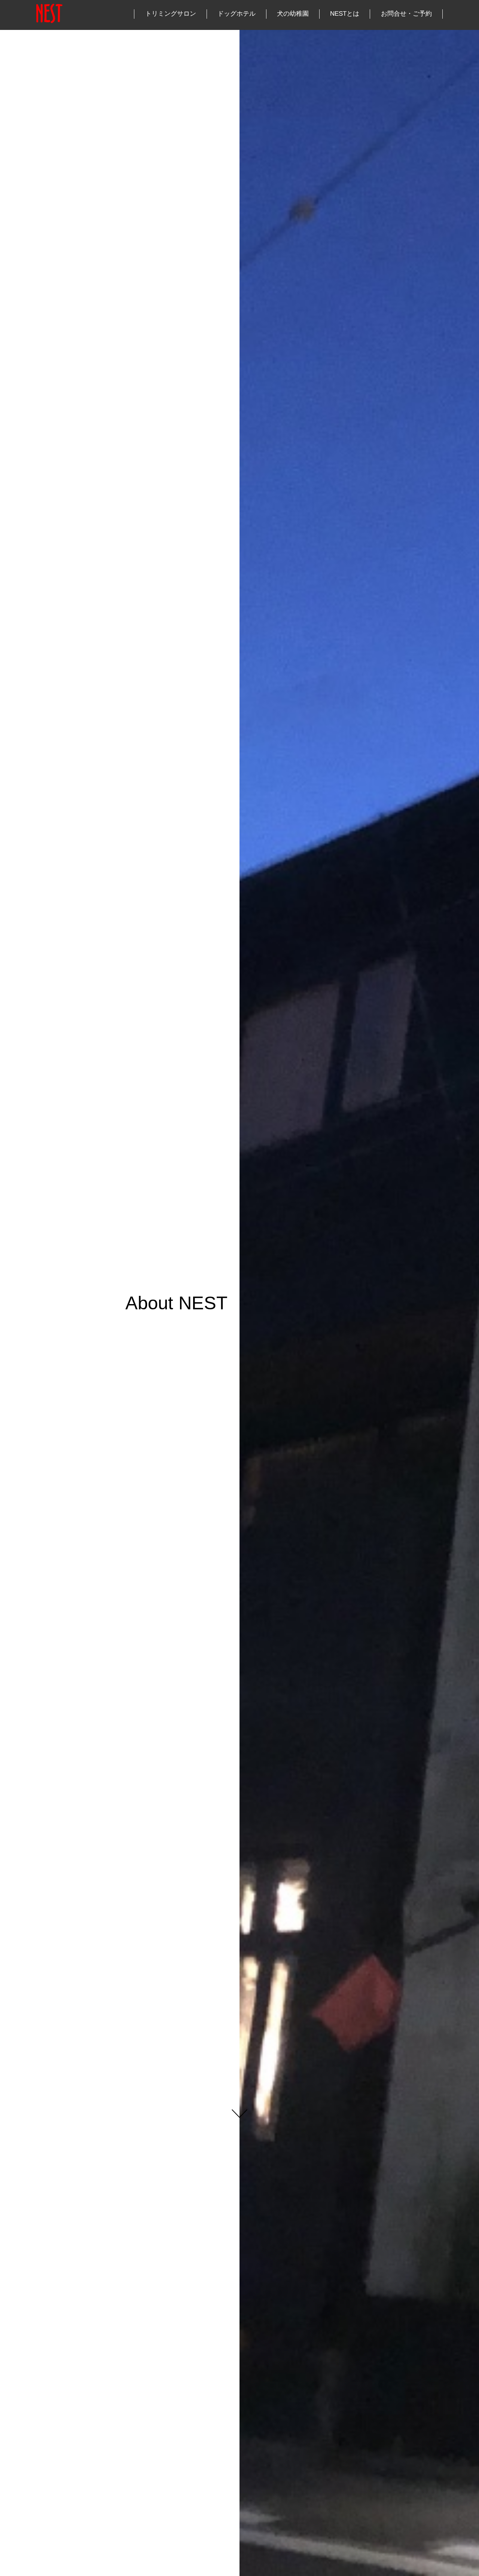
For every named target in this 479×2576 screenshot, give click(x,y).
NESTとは (345, 14)
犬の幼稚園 (293, 14)
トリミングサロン (171, 14)
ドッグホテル (237, 14)
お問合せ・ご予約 (406, 14)
